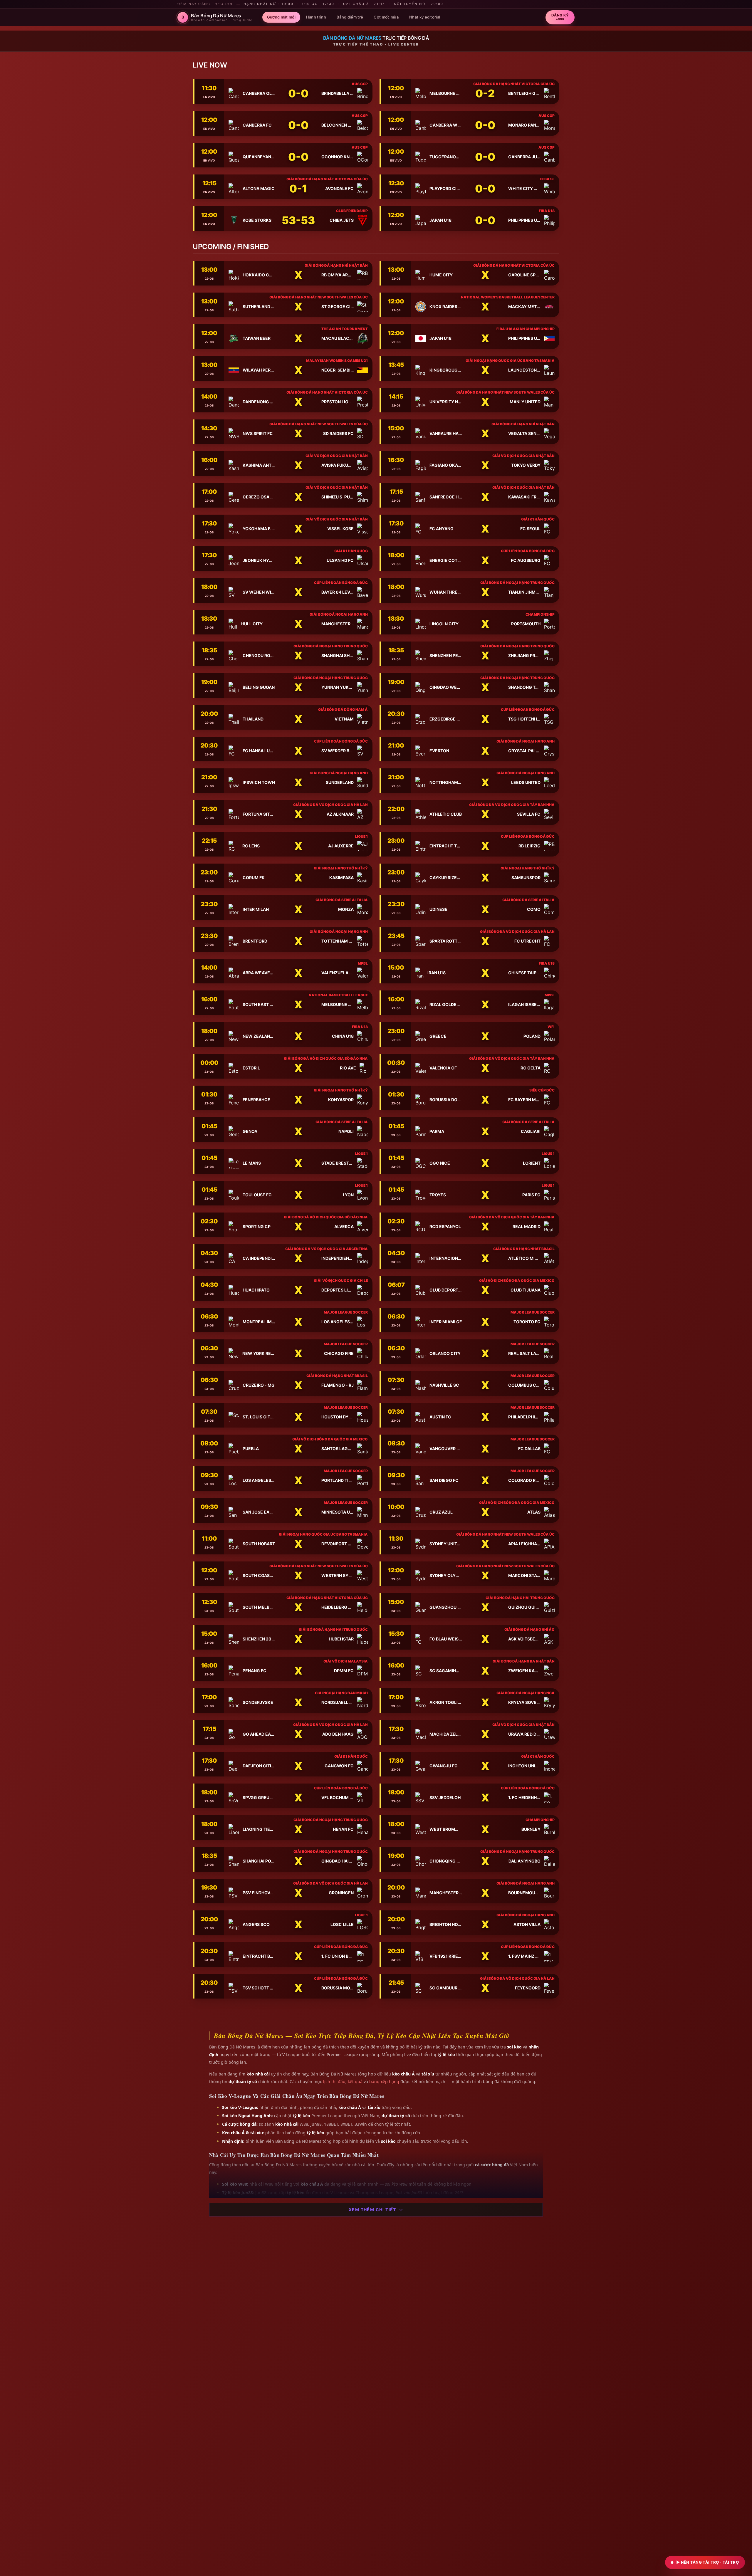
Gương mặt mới (281, 17)
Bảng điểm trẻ (350, 17)
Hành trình (316, 17)
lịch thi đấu (334, 2082)
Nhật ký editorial (425, 17)
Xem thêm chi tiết (372, 2210)
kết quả (355, 2082)
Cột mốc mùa (386, 17)
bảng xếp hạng (384, 2082)
